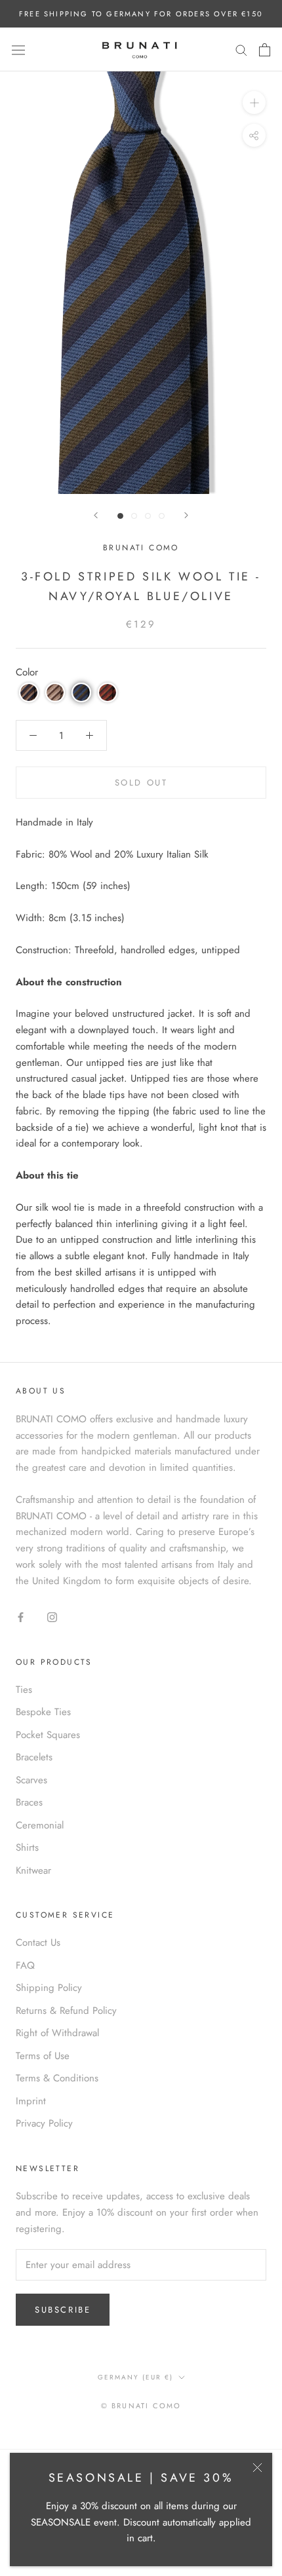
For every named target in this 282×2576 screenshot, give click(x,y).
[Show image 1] (120, 516)
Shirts (27, 1847)
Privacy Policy (44, 2123)
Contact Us (38, 1942)
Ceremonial (40, 1825)
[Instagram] (52, 1617)
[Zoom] (254, 103)
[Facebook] (21, 1617)
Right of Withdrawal (57, 2033)
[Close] (257, 2468)
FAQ (25, 1965)
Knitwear (33, 1870)
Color (27, 672)
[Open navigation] (18, 50)
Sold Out (141, 783)
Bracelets (34, 1757)
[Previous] (96, 515)
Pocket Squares (48, 1735)
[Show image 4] (162, 516)
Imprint (31, 2101)
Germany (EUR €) (135, 2377)
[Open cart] (265, 50)
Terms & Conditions (57, 2078)
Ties (24, 1690)
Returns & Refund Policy (66, 2011)
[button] (29, 692)
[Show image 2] (134, 516)
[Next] (186, 515)
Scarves (31, 1780)
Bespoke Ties (43, 1712)
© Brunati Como (141, 2406)
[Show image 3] (148, 516)
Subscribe (63, 2310)
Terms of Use (43, 2056)
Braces (29, 1802)
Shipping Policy (49, 1988)
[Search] (241, 49)
